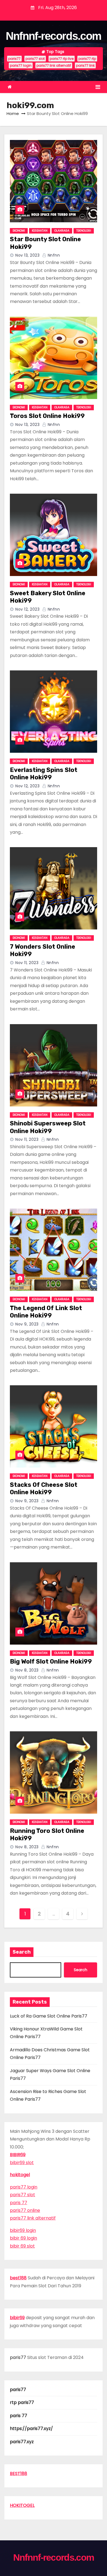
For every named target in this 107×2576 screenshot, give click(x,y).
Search (22, 1952)
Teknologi (84, 231)
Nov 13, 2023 (27, 255)
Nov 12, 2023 (27, 609)
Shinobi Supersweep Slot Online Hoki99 (48, 1127)
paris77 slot (35, 59)
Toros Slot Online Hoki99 (47, 416)
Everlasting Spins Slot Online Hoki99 (44, 774)
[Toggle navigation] (98, 87)
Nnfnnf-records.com (54, 36)
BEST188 (19, 2474)
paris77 (14, 59)
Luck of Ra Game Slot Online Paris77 (49, 2016)
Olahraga (62, 231)
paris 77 (19, 2203)
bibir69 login (23, 2230)
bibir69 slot (22, 2163)
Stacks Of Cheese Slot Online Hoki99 (44, 1489)
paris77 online (25, 2210)
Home (13, 113)
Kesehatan (40, 231)
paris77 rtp (87, 59)
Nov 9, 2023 (27, 1324)
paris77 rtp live (62, 59)
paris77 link (85, 65)
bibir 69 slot (22, 2246)
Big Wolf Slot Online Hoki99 (51, 1661)
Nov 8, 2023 (27, 1670)
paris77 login (21, 65)
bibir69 (17, 2318)
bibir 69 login (23, 2238)
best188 (18, 2278)
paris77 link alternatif (54, 65)
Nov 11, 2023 (27, 963)
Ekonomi (19, 231)
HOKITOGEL (22, 2505)
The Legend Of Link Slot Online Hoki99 (46, 1312)
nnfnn (53, 255)
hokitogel (20, 2175)
